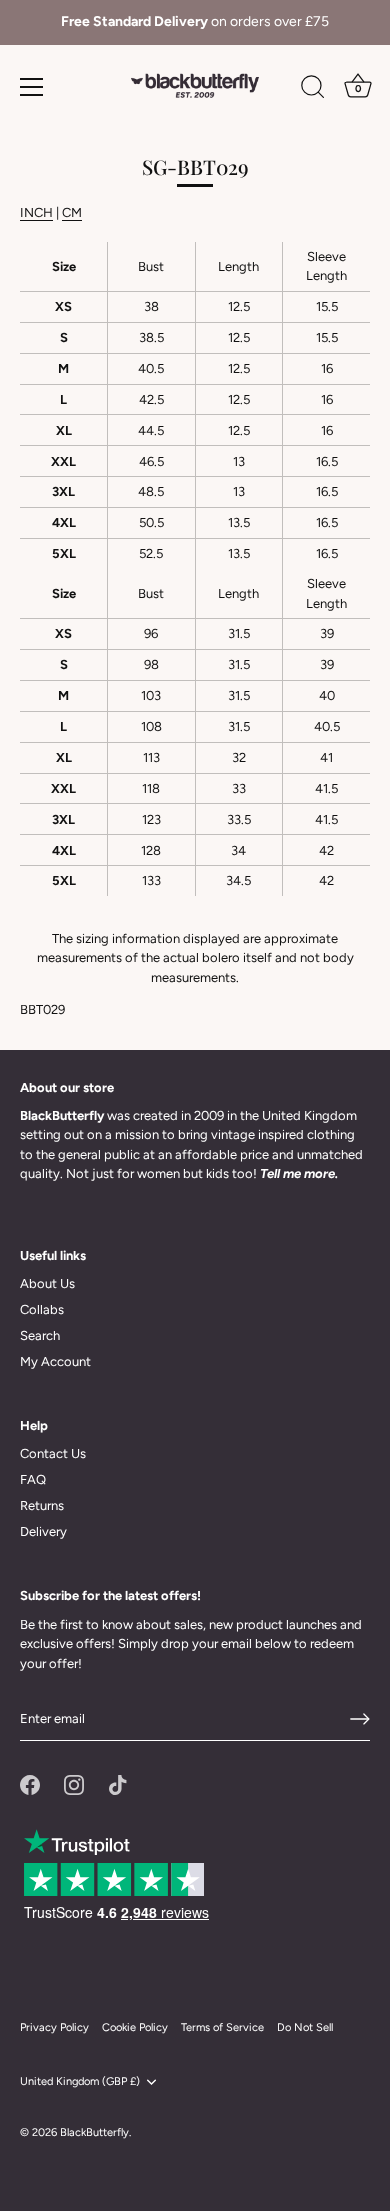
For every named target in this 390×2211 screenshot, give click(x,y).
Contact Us (53, 1453)
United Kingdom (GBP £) (80, 2081)
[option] (195, 22)
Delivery (43, 1531)
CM (72, 212)
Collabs (42, 1309)
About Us (47, 1283)
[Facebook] (30, 1783)
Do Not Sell (305, 2027)
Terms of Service (222, 2027)
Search (40, 1335)
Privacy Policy (54, 2027)
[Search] (313, 90)
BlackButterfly (94, 2132)
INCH (36, 212)
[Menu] (32, 87)
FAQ (33, 1479)
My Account (55, 1361)
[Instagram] (74, 1783)
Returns (42, 1505)
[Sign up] (360, 1719)
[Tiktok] (118, 1783)
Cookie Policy (135, 2027)
